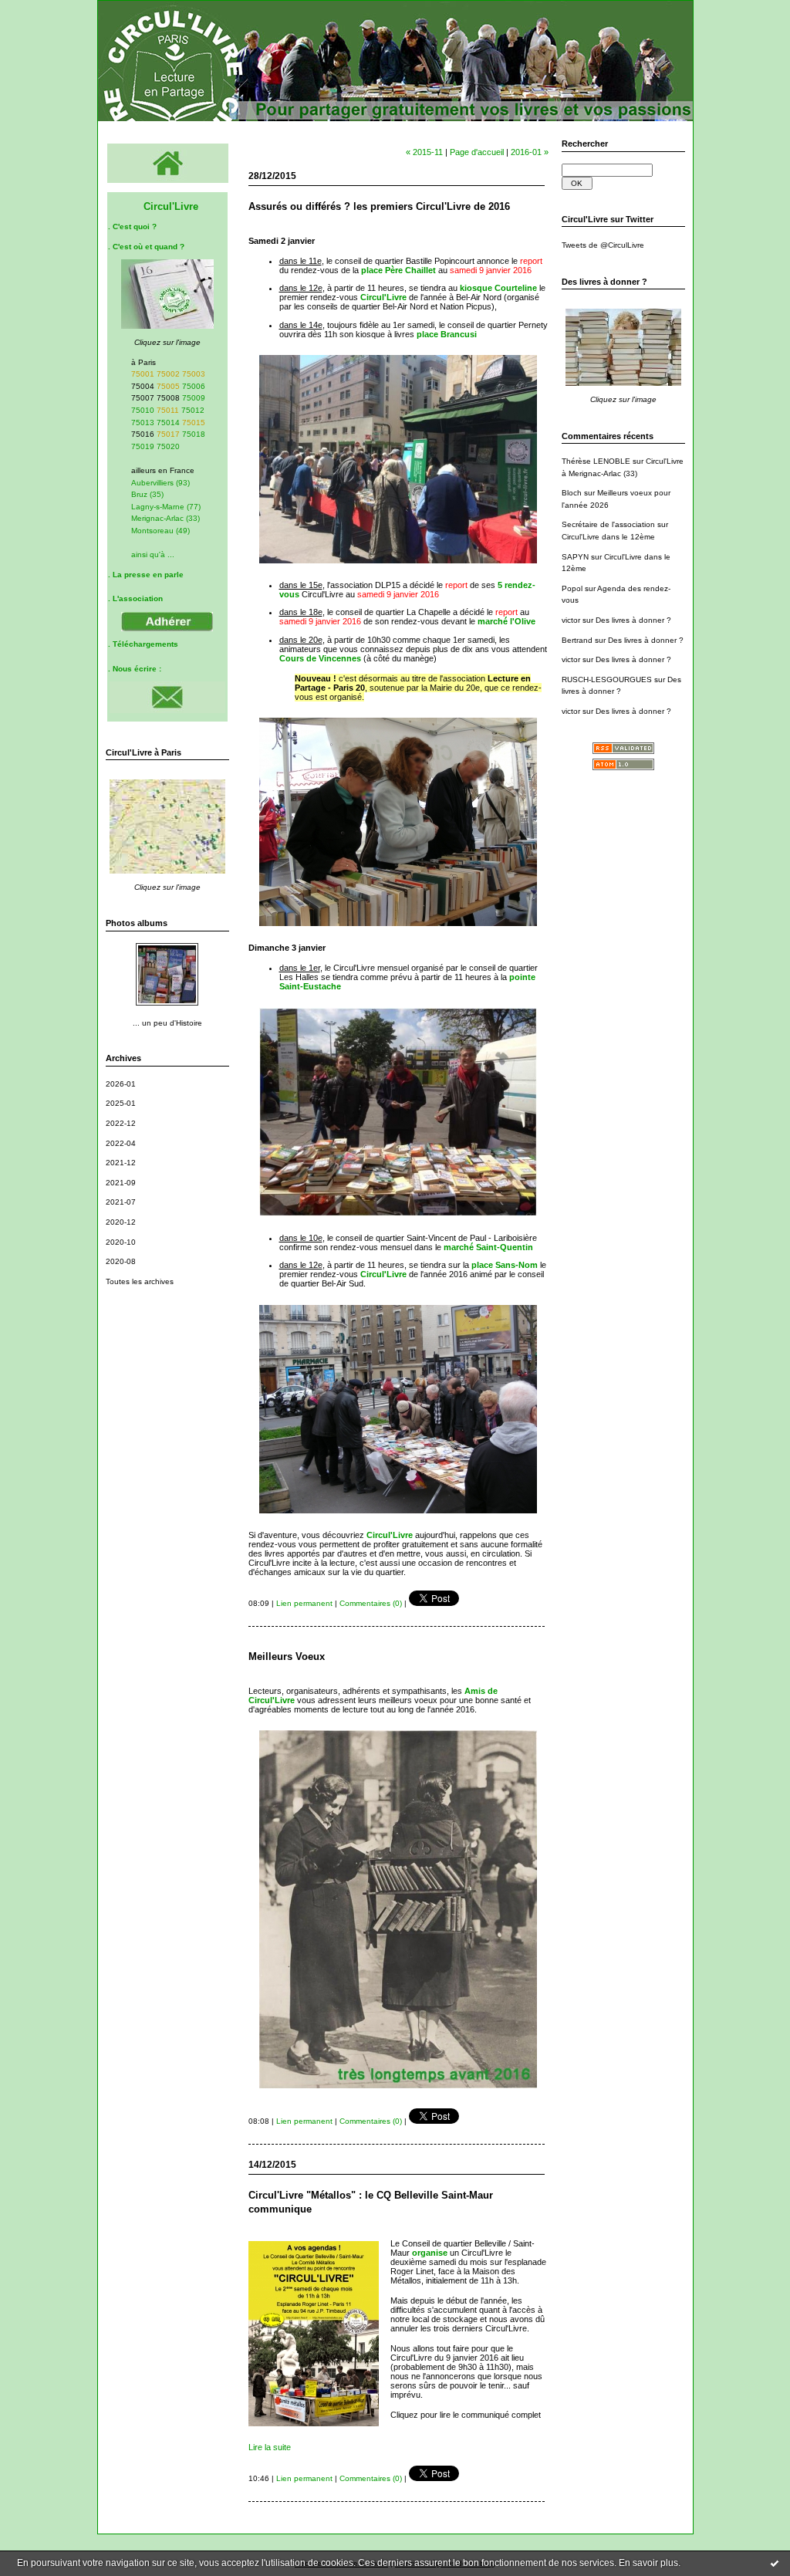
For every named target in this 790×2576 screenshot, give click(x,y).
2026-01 (121, 1084)
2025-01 (121, 1103)
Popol (572, 588)
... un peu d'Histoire (167, 1023)
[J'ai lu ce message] (775, 2563)
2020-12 (121, 1222)
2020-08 (121, 1261)
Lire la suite (270, 2447)
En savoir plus (648, 2563)
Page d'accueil (477, 152)
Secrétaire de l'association (608, 524)
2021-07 (121, 1202)
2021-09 (121, 1183)
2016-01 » (530, 152)
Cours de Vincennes (320, 658)
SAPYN (575, 557)
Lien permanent (304, 1603)
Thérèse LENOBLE (596, 461)
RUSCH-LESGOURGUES (607, 679)
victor (571, 620)
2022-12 (121, 1123)
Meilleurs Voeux (287, 1656)
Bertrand (577, 640)
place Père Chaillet (398, 270)
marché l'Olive (506, 621)
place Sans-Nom (505, 1265)
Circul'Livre (383, 297)
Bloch (572, 493)
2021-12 (121, 1163)
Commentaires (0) (371, 1603)
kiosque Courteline (498, 288)
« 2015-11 (424, 152)
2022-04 (121, 1143)
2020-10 (121, 1242)
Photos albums (137, 923)
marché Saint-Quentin (488, 1247)
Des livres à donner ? (633, 620)
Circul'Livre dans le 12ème (608, 537)
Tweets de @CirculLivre (603, 245)
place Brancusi (447, 334)
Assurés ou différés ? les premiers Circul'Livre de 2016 (379, 206)
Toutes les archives (140, 1281)
